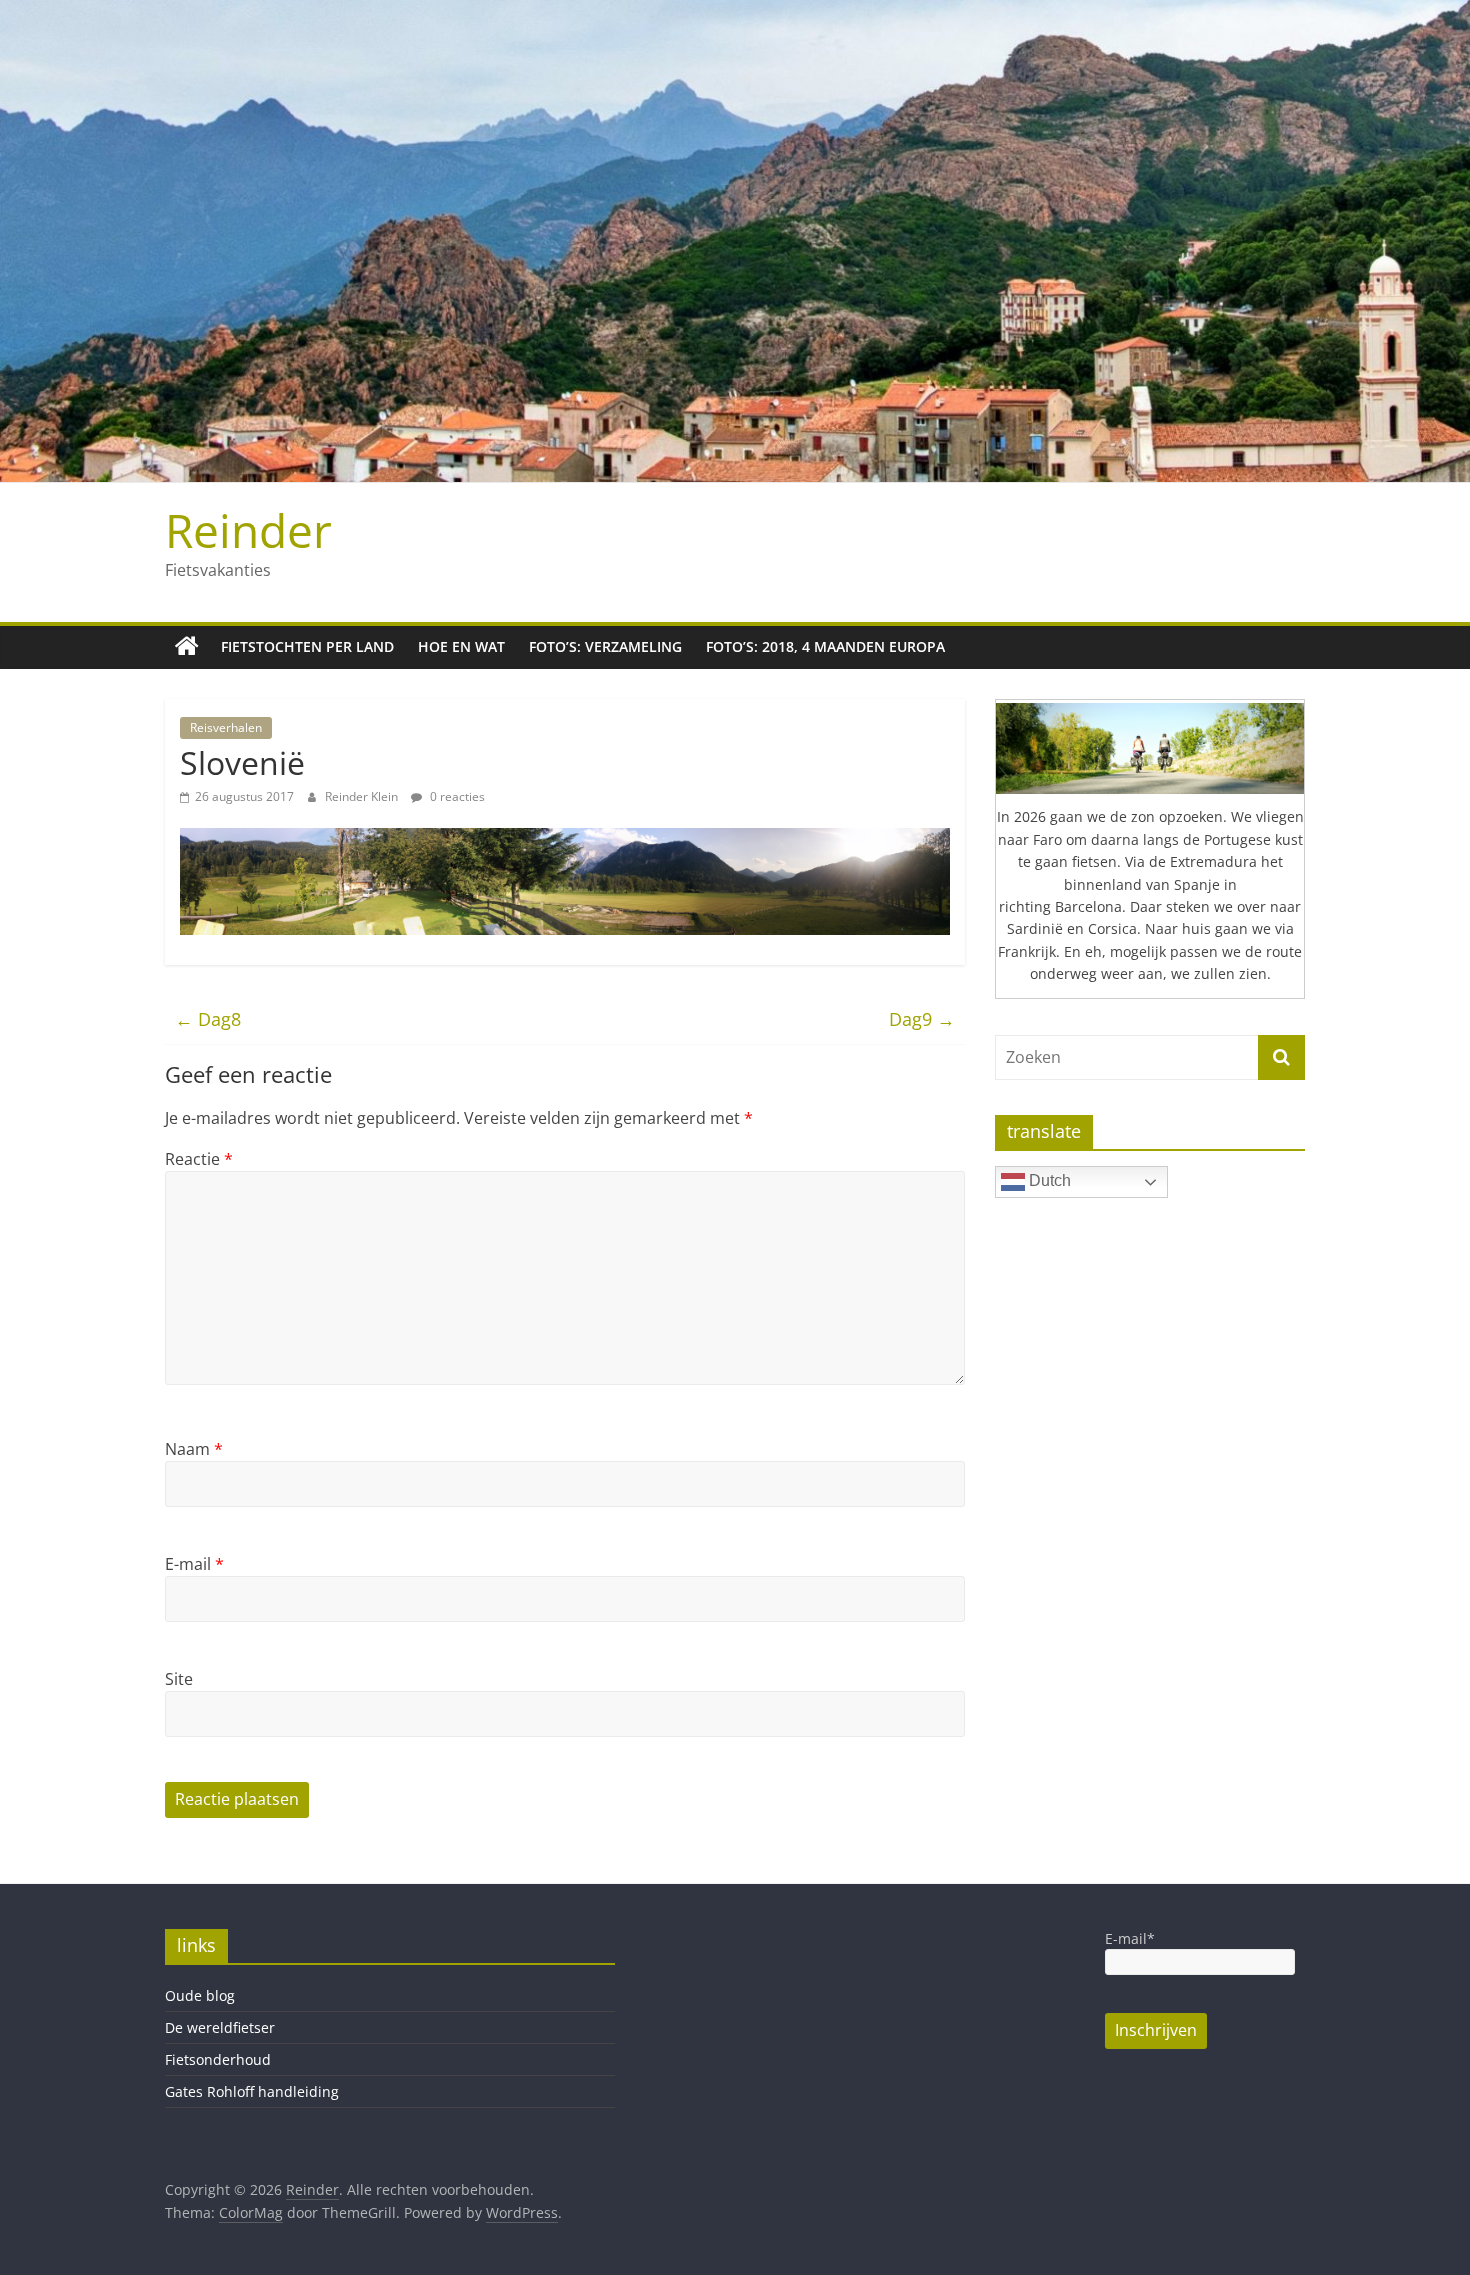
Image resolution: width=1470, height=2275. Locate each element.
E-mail (194, 1564)
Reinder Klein (363, 796)
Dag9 (922, 1019)
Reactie (199, 1159)
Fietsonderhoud (218, 2059)
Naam (194, 1449)
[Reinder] (187, 647)
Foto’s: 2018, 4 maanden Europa (825, 646)
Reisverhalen (226, 727)
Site (179, 1679)
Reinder (248, 530)
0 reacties (456, 796)
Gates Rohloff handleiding (252, 2091)
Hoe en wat (461, 646)
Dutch (1048, 1180)
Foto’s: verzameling (605, 646)
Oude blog (200, 1995)
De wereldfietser (220, 2027)
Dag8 (208, 1019)
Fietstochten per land (307, 646)
